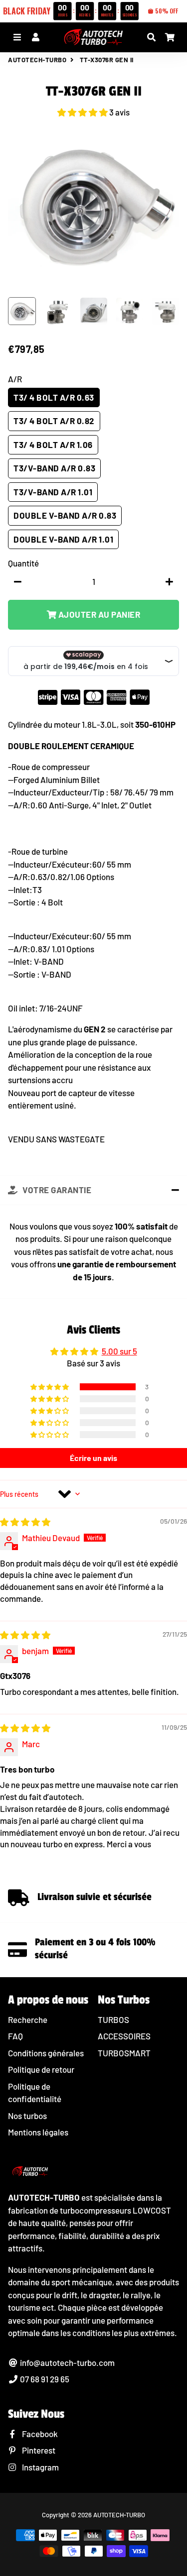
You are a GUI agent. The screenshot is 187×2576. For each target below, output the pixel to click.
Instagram (40, 2467)
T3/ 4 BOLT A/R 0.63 (54, 397)
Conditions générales (46, 2053)
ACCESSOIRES (124, 2036)
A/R (15, 379)
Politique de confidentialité (35, 2093)
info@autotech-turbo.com (67, 2362)
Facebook (39, 2434)
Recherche (28, 2019)
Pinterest (38, 2450)
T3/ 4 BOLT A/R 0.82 (54, 421)
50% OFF (167, 11)
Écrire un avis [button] (93, 1458)
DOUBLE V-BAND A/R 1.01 (63, 539)
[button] (83, 112)
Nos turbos (27, 2116)
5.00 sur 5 (119, 1351)
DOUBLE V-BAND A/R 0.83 (65, 515)
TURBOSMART (124, 2053)
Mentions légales (38, 2132)
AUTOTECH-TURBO (37, 60)
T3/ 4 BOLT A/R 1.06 (53, 445)
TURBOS (113, 2019)
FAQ (15, 2036)
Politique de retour (41, 2069)
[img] (25, 1522)
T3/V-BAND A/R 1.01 (53, 492)
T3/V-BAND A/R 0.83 (54, 468)
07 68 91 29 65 (44, 2379)
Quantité (23, 563)
